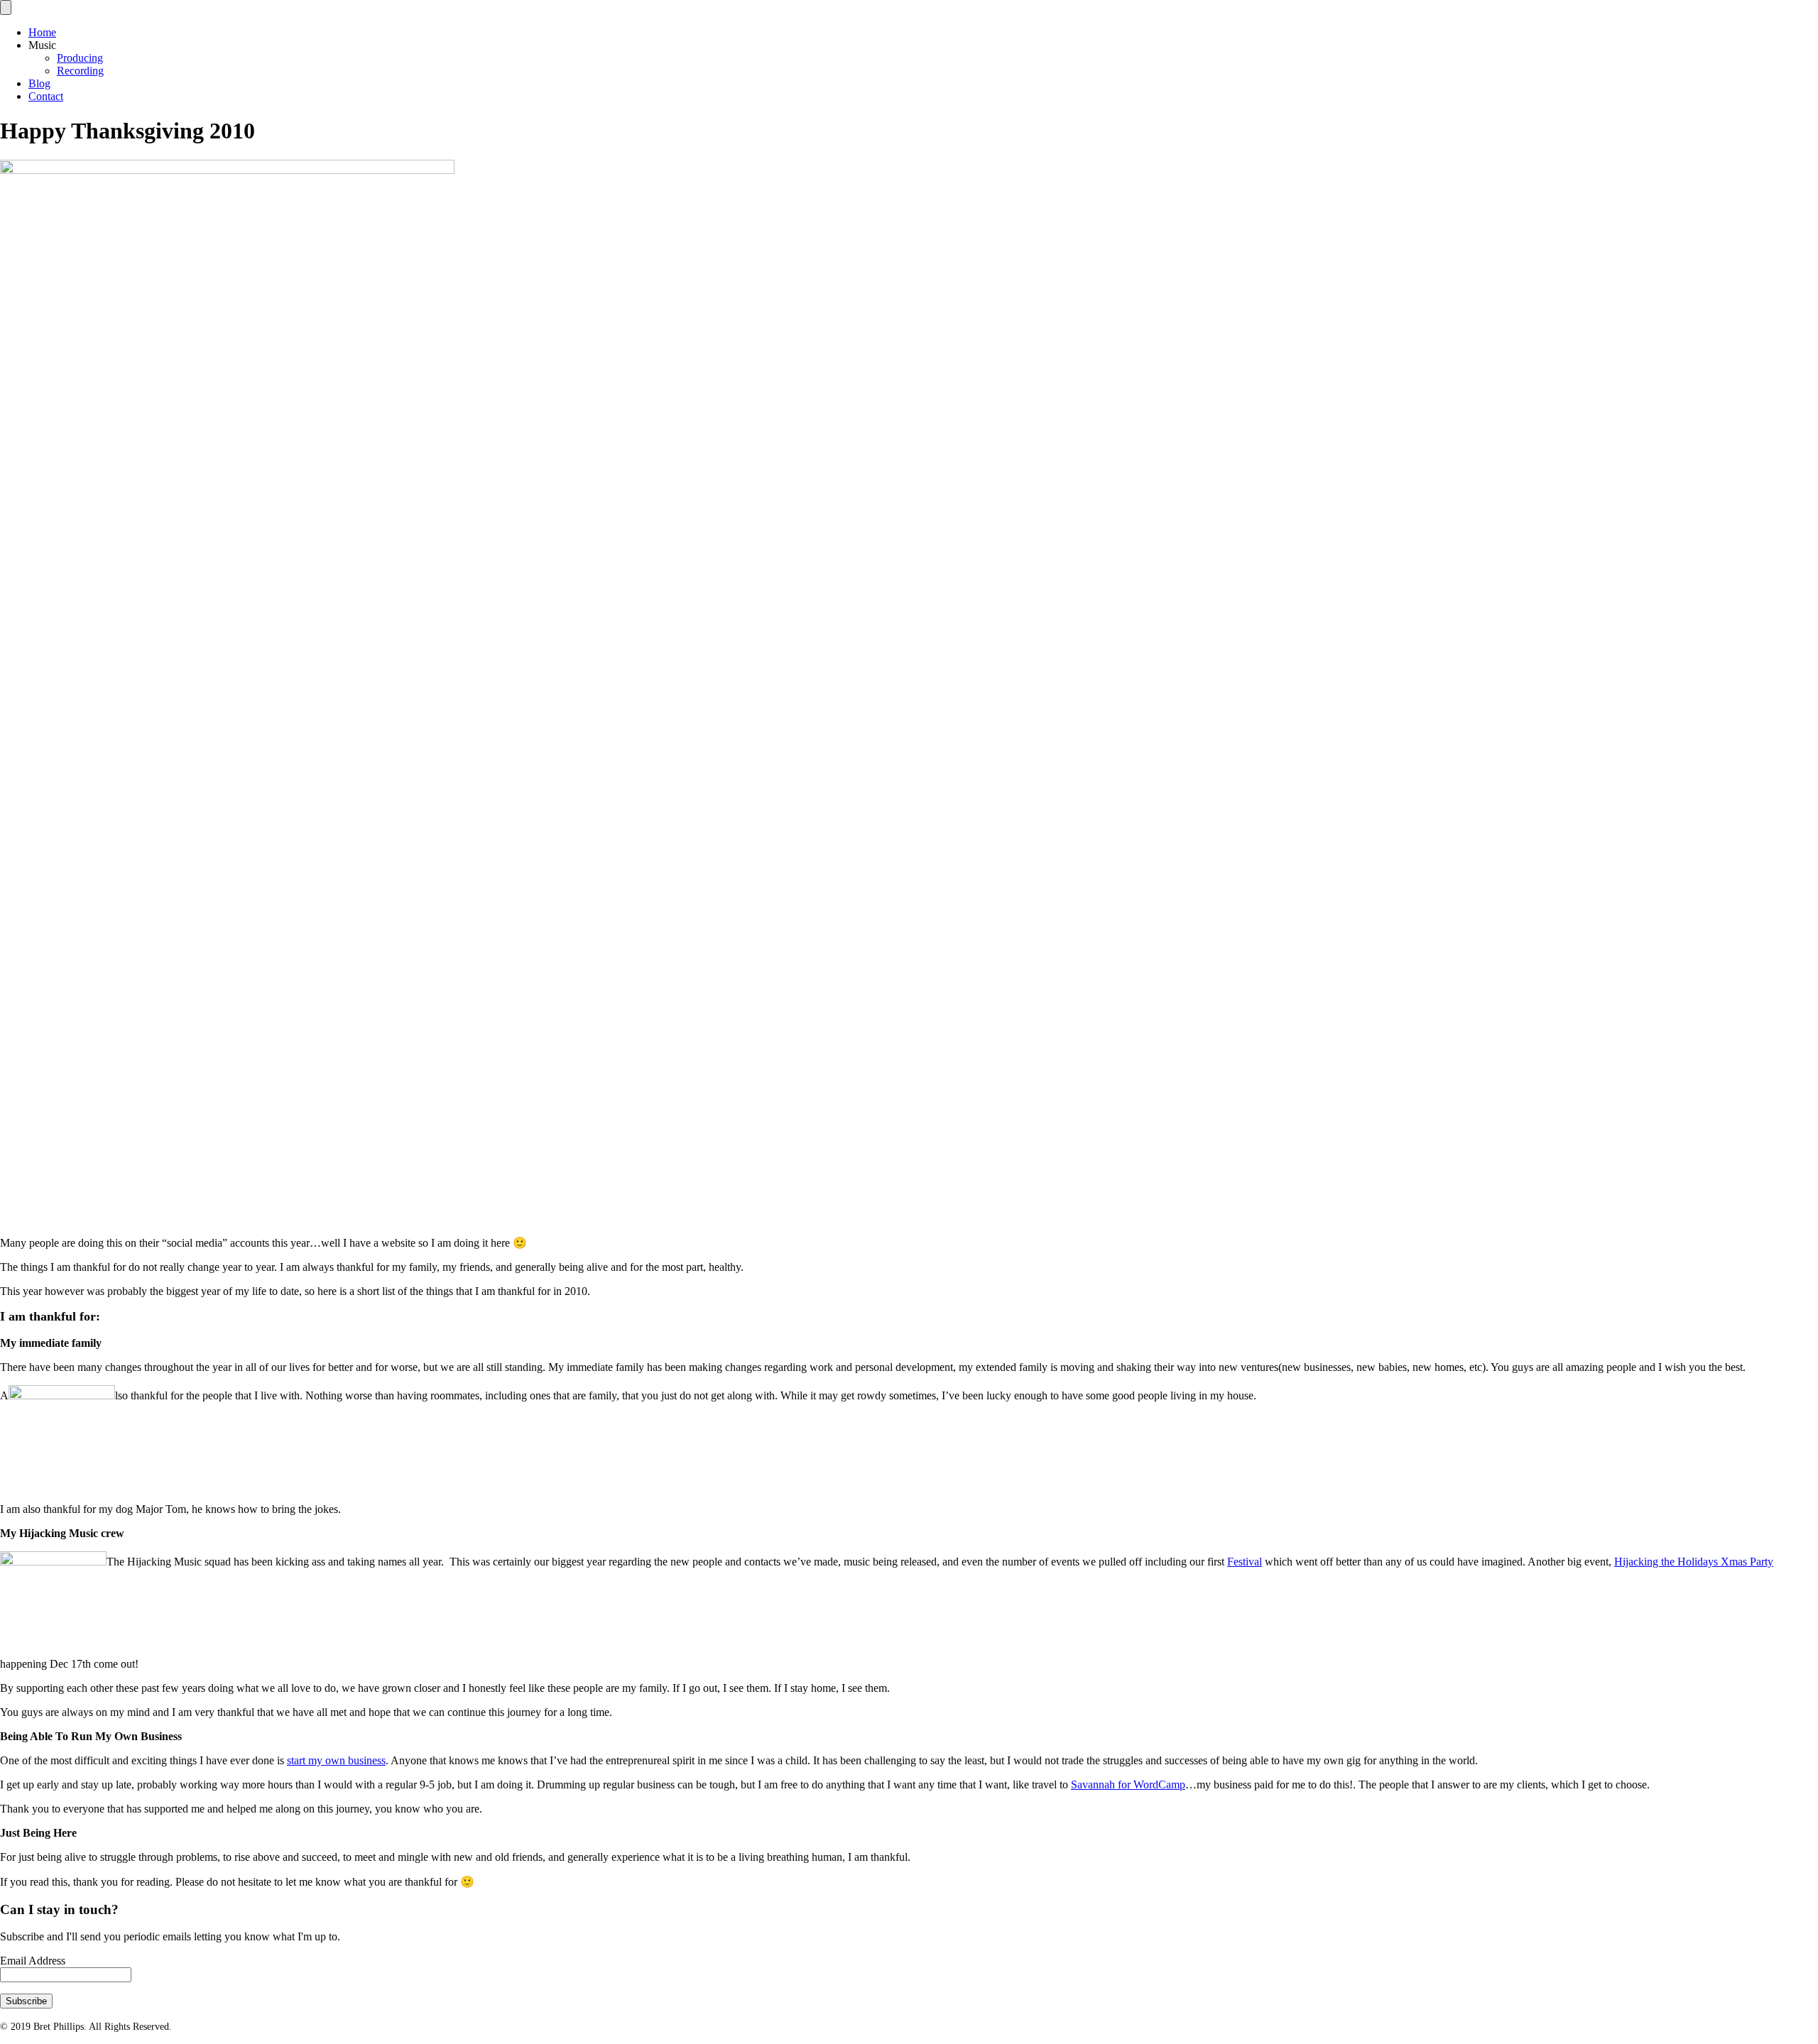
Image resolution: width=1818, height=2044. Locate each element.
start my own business (336, 1760)
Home (42, 32)
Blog (39, 83)
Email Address (33, 1961)
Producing (80, 58)
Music (42, 45)
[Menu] (6, 7)
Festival (1245, 1562)
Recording (80, 71)
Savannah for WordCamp (1128, 1785)
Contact (46, 96)
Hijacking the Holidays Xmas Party (1694, 1562)
